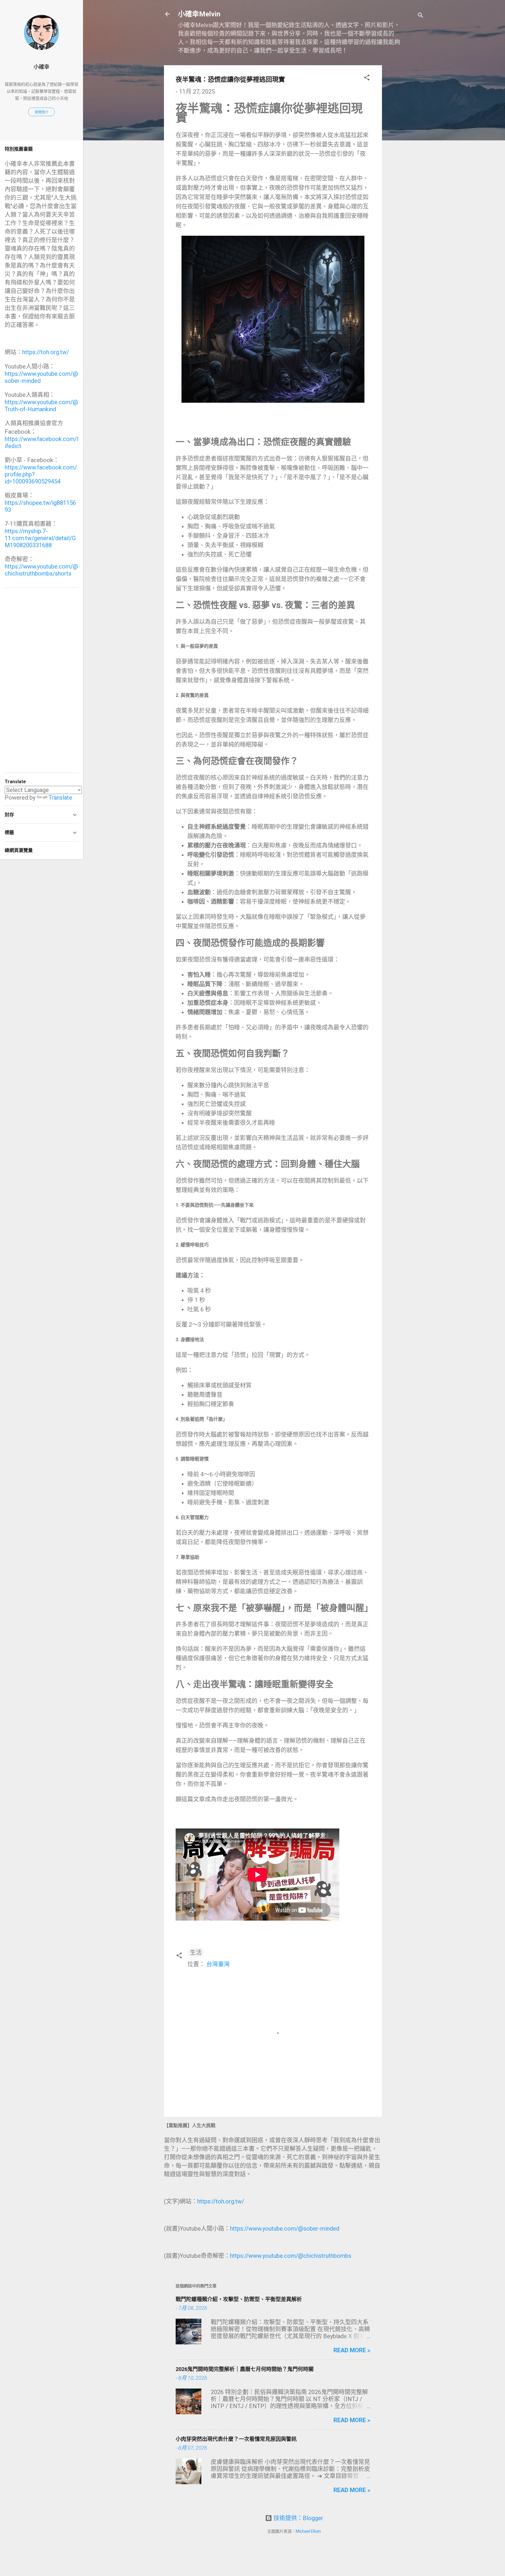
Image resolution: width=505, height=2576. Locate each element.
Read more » (352, 2350)
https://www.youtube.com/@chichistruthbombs (291, 2256)
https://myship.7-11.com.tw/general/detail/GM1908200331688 (40, 538)
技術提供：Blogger (298, 2518)
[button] (367, 78)
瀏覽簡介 (41, 112)
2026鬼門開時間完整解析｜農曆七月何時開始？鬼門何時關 (245, 2369)
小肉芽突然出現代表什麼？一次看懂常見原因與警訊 (236, 2439)
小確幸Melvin (199, 14)
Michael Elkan (308, 2531)
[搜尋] (421, 16)
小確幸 (41, 67)
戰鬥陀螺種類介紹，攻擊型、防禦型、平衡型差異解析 (239, 2299)
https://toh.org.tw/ (221, 2201)
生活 (196, 1952)
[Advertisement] (405, 153)
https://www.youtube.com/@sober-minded (285, 2229)
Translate (60, 798)
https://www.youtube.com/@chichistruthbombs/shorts (41, 570)
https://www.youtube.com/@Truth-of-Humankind (41, 406)
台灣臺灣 (218, 1964)
